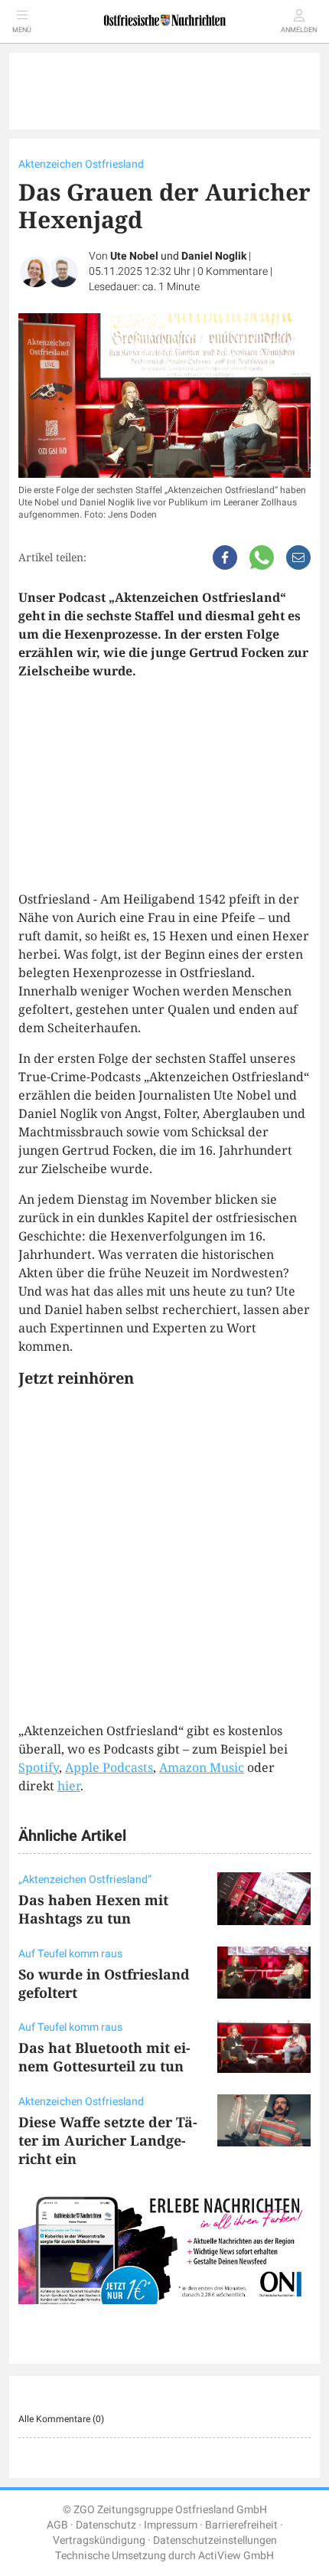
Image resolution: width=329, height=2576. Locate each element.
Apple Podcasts (109, 1767)
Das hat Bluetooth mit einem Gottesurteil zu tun (104, 2057)
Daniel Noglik (214, 256)
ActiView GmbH (236, 2556)
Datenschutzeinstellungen (215, 2540)
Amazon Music (202, 1767)
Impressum (171, 2525)
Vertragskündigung (99, 2540)
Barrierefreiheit (241, 2525)
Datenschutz (106, 2525)
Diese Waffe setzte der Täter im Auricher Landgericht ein (108, 2140)
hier (69, 1786)
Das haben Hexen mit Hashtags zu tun (93, 1909)
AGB (57, 2525)
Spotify (39, 1767)
